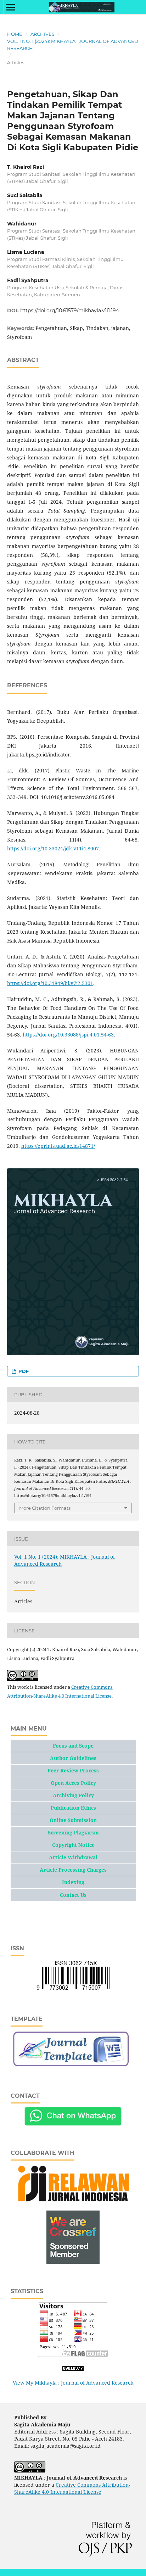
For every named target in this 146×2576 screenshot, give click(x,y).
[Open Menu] (11, 7)
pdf (23, 1371)
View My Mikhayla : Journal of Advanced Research (73, 2383)
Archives (43, 34)
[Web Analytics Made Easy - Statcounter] (73, 2369)
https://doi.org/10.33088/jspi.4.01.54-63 (68, 1035)
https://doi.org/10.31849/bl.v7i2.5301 (50, 983)
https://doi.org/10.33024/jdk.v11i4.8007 (53, 848)
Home (15, 34)
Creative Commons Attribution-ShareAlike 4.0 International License (72, 2488)
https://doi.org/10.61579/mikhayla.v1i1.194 (70, 311)
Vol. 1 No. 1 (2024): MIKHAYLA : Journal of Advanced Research (73, 45)
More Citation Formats (45, 1508)
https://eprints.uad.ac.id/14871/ (58, 1146)
